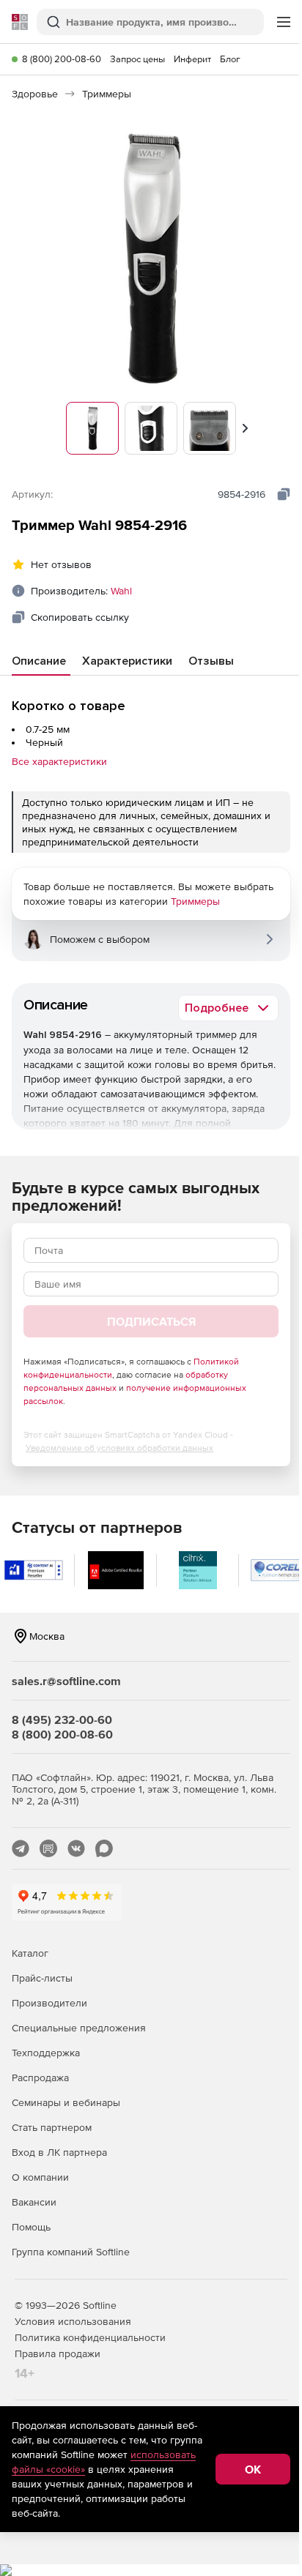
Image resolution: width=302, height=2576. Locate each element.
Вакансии (34, 2202)
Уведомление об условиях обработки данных (119, 1448)
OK (253, 2469)
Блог (230, 59)
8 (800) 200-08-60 (62, 59)
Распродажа (40, 2077)
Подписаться (151, 1321)
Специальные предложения (79, 2028)
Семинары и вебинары (66, 2102)
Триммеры (195, 901)
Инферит (192, 59)
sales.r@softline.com (66, 1681)
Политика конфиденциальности (90, 2337)
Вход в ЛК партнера (59, 2152)
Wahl (121, 591)
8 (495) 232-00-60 (62, 1720)
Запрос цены (137, 59)
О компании (40, 2177)
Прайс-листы (42, 1978)
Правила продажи (58, 2353)
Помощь (31, 2227)
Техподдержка (46, 2053)
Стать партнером (52, 2127)
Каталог (30, 1953)
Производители (49, 2003)
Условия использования (73, 2321)
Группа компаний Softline (71, 2252)
